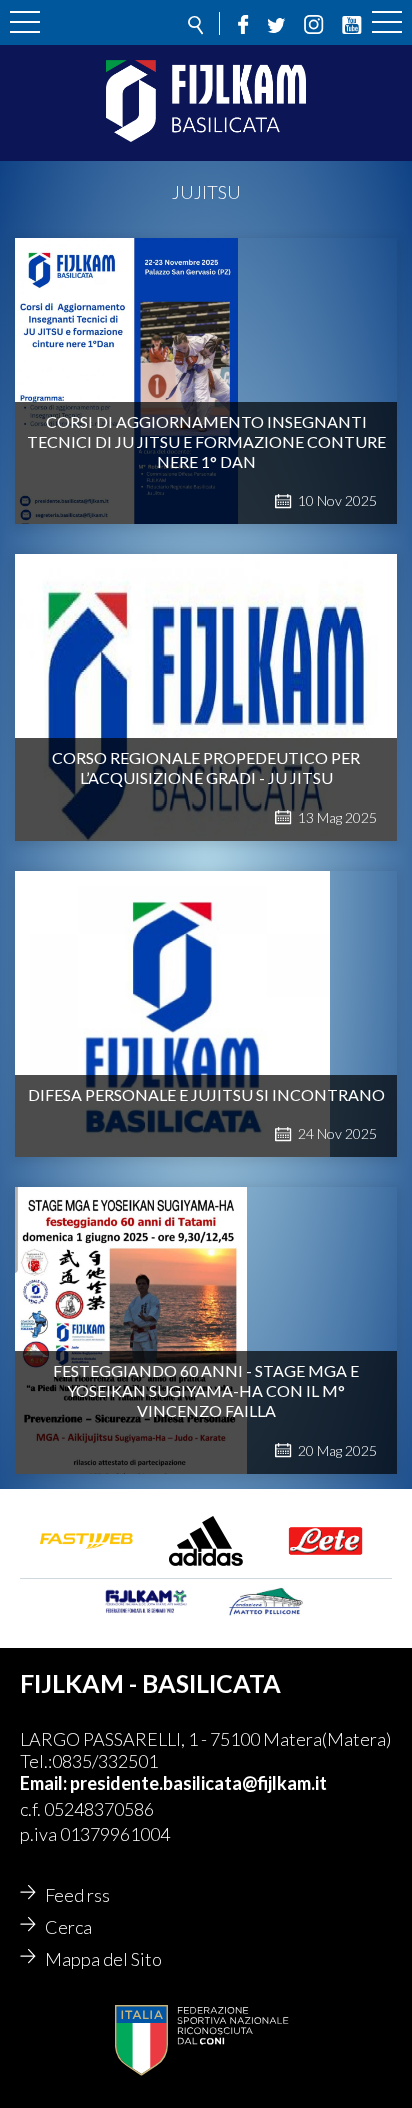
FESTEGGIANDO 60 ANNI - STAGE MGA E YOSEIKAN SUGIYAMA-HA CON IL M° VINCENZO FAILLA (206, 1390)
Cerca (68, 1927)
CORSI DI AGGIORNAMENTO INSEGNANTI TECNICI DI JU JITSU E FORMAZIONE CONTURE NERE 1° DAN (206, 441)
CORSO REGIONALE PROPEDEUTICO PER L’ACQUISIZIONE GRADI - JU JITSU (206, 767)
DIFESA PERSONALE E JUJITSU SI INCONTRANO (206, 1094)
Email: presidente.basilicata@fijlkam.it (173, 1783)
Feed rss (77, 1895)
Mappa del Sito (103, 1959)
